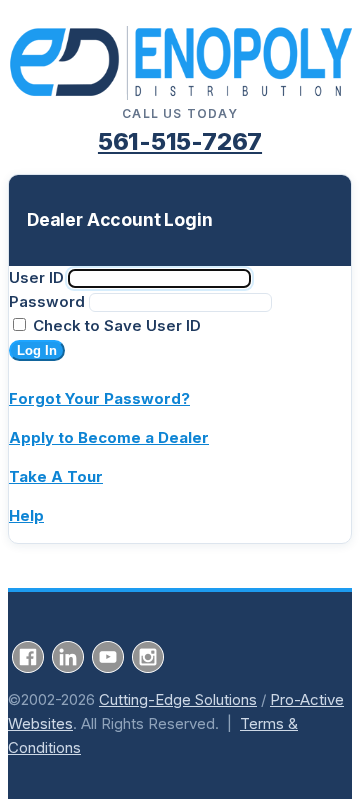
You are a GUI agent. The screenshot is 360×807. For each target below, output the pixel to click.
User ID (36, 277)
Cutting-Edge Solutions (178, 699)
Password (47, 301)
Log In (37, 350)
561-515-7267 (180, 141)
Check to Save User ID (115, 325)
